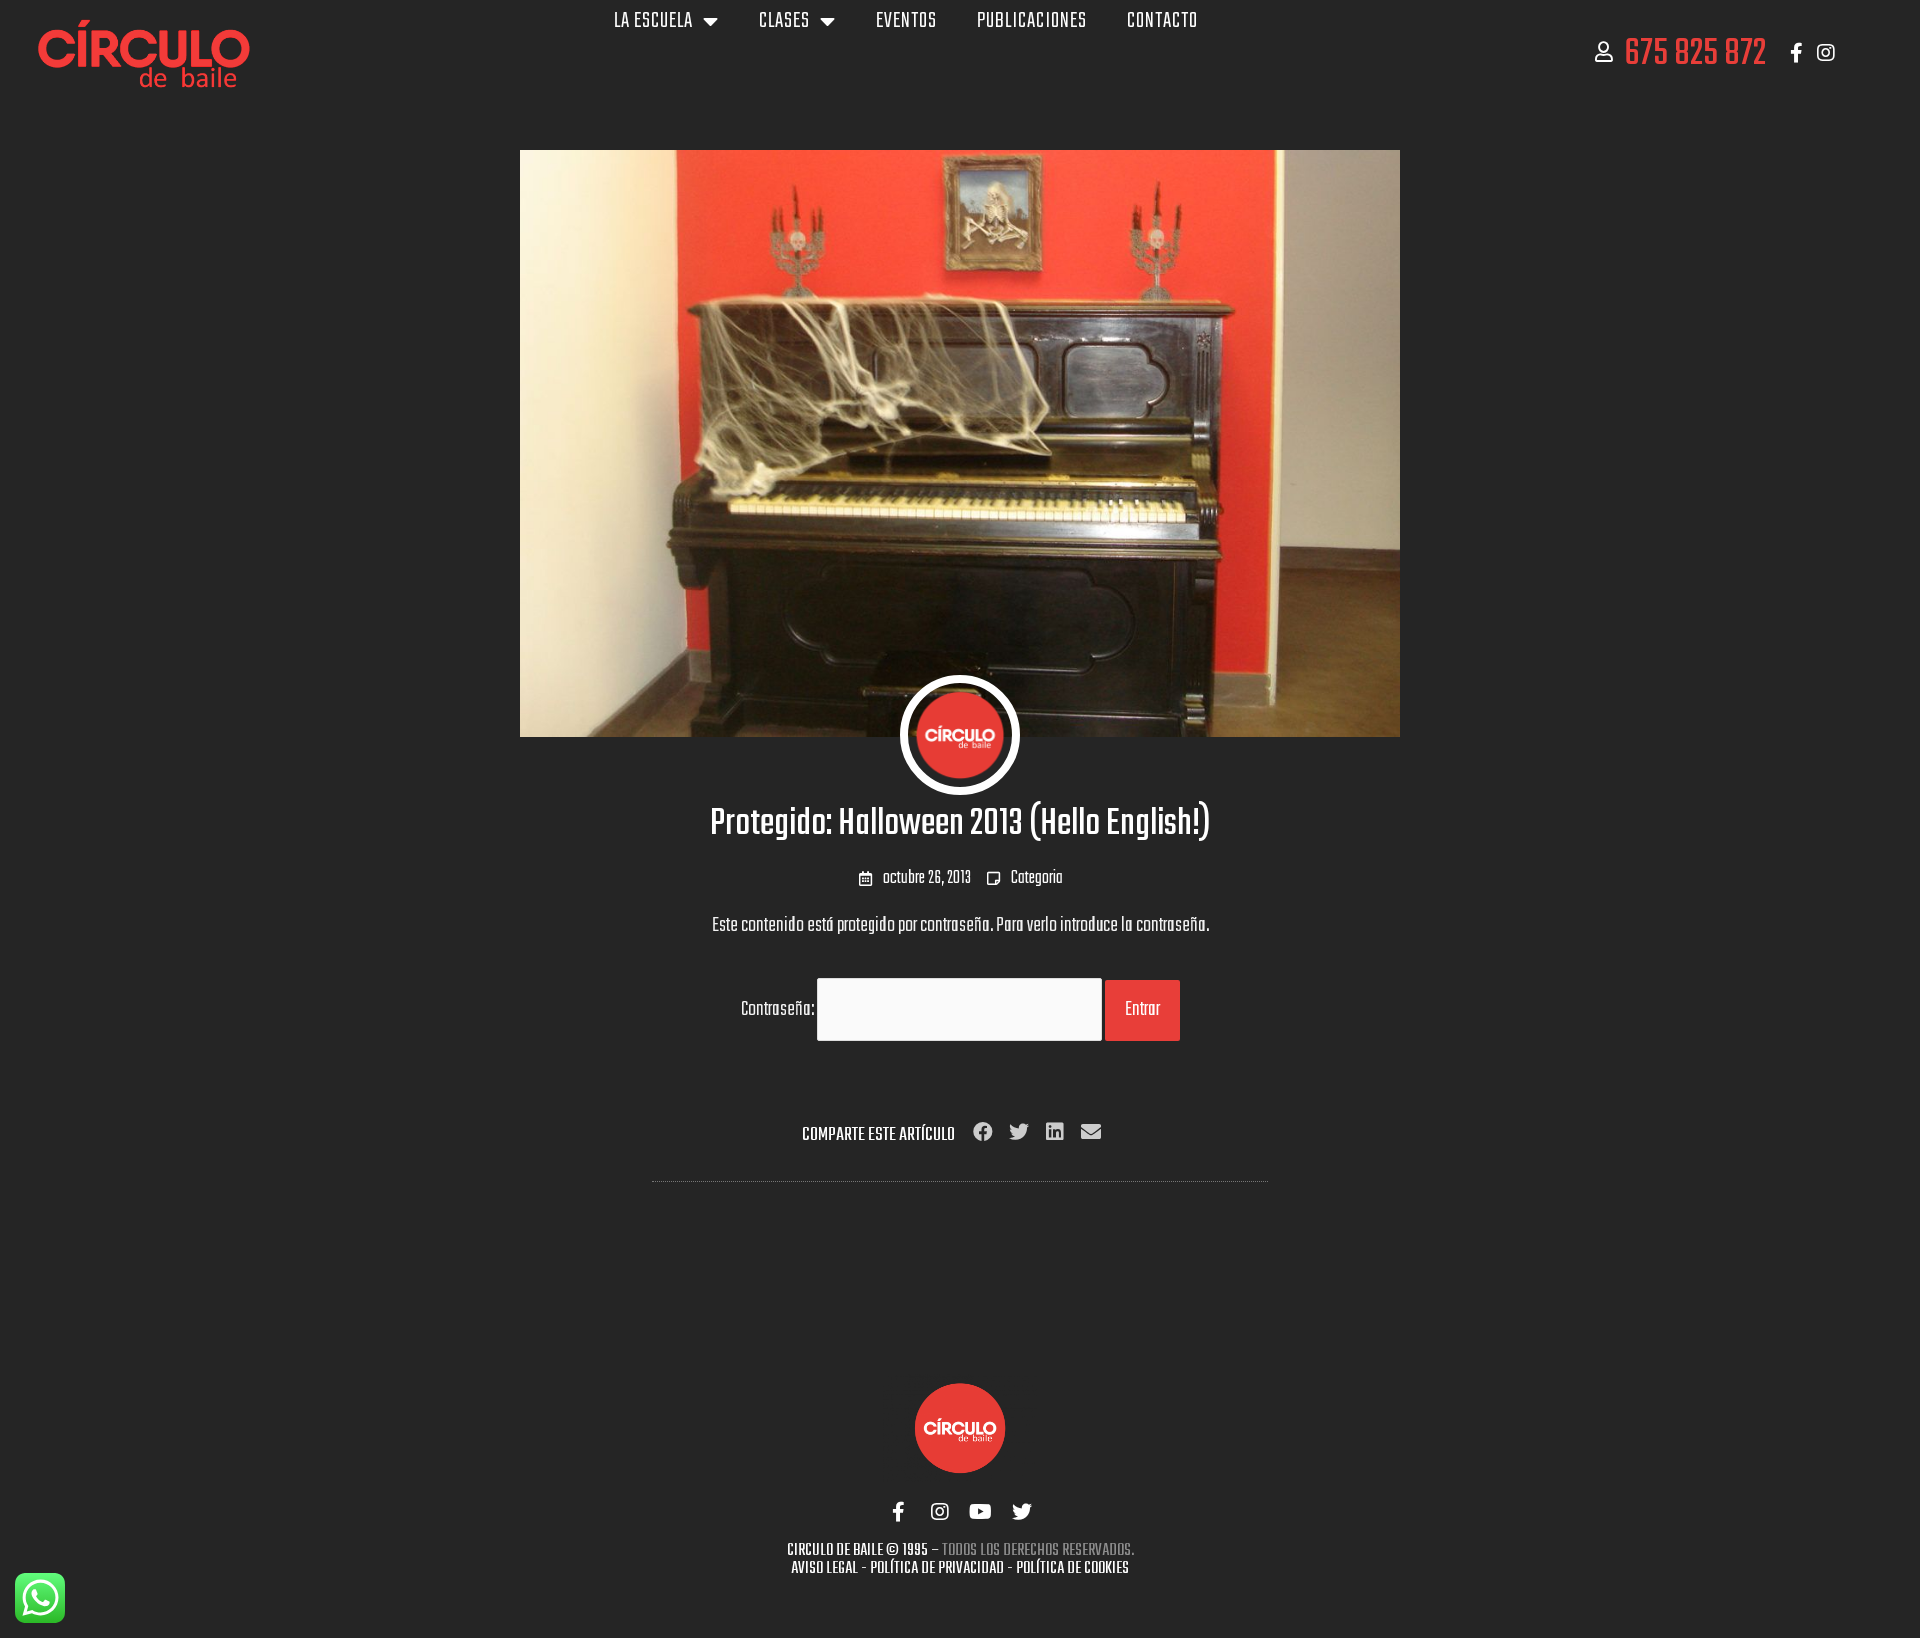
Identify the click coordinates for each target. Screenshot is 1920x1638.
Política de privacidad (937, 1569)
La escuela (653, 21)
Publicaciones (1032, 21)
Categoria (1037, 878)
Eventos (906, 21)
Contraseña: (779, 1009)
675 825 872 (1695, 54)
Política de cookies (1072, 1569)
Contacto (1162, 21)
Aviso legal (824, 1569)
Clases (784, 21)
